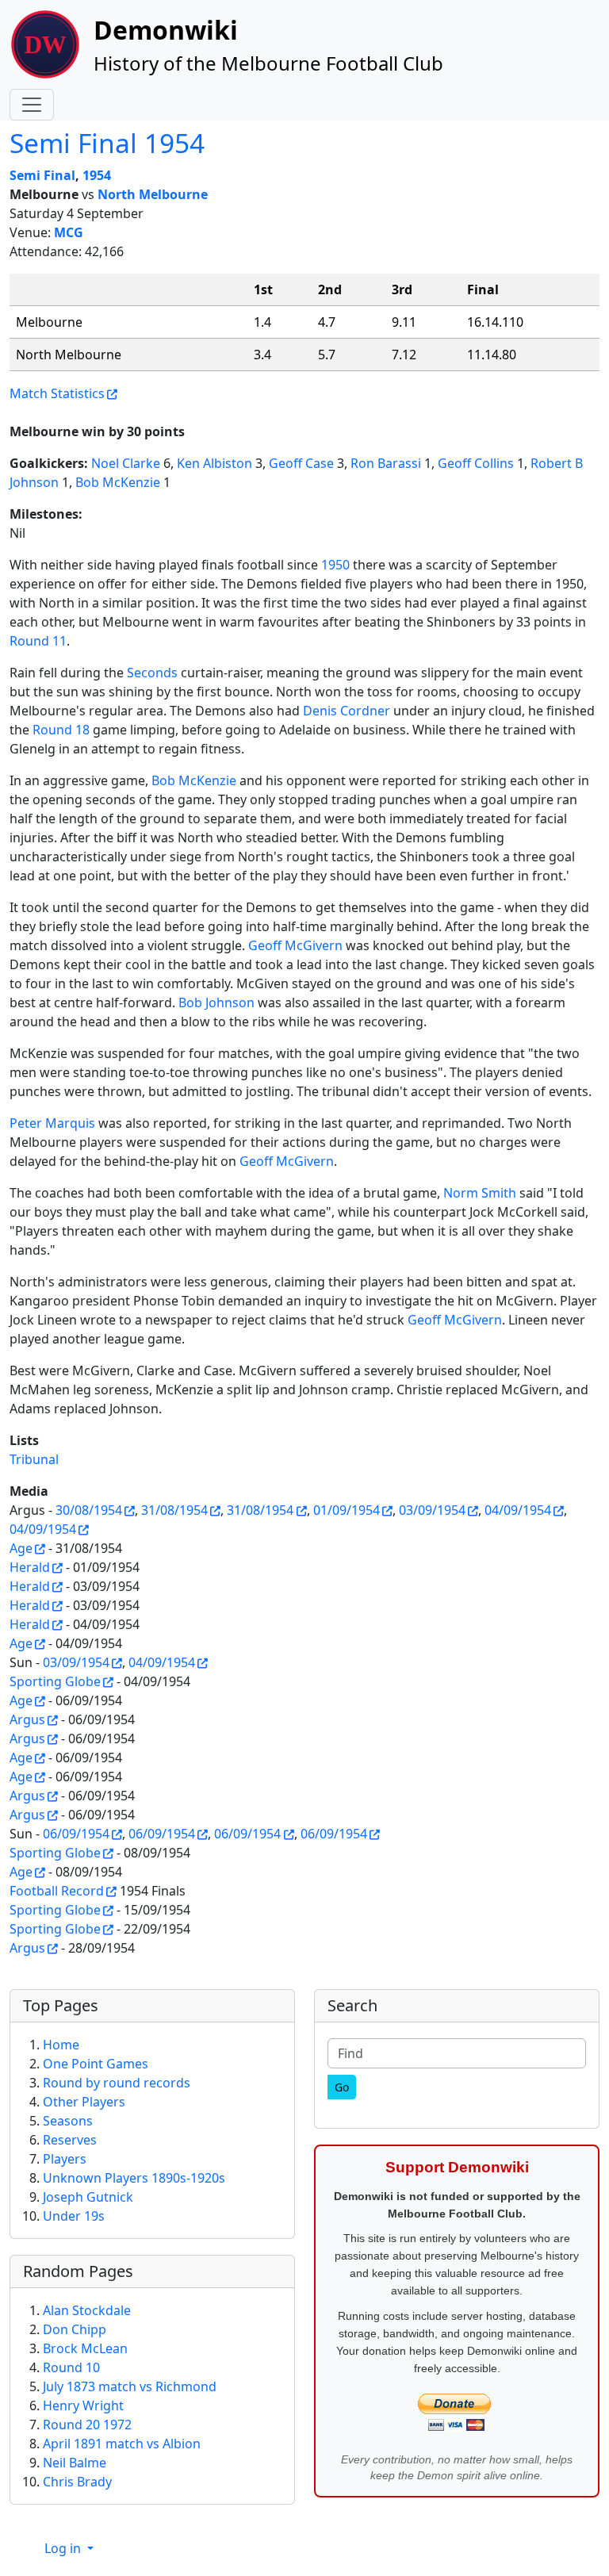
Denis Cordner (347, 711)
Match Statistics (57, 393)
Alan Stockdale (87, 2310)
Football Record (57, 1891)
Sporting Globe (55, 1681)
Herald (30, 1567)
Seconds (152, 673)
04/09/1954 (518, 1510)
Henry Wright (83, 2405)
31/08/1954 (174, 1510)
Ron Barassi (386, 463)
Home (61, 2045)
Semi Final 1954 (107, 143)
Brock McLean (85, 2348)
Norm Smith (480, 1193)
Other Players (84, 2102)
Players (65, 2159)
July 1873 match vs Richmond (130, 2386)
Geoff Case (301, 463)
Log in (64, 2548)
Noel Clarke (126, 463)
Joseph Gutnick (88, 2197)
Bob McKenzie (118, 482)
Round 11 (38, 641)
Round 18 (61, 730)
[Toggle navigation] (32, 105)
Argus (27, 1719)
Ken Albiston (214, 463)
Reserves (70, 2140)
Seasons (68, 2121)
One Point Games (96, 2064)
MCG (69, 232)
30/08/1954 (89, 1510)
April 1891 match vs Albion (122, 2444)
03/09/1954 (432, 1510)
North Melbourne (153, 194)
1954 (97, 175)
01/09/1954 (347, 1510)
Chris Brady (77, 2482)
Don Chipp (75, 2329)
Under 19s (74, 2216)
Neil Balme (75, 2463)
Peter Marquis (52, 1123)
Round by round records (117, 2083)
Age (21, 1548)
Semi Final (42, 175)
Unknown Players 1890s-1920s (134, 2178)
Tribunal (34, 1459)
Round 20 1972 (87, 2425)
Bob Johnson (216, 1002)
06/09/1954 (76, 1834)
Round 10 (71, 2367)
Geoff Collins (476, 463)
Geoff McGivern (295, 945)
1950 (335, 565)
